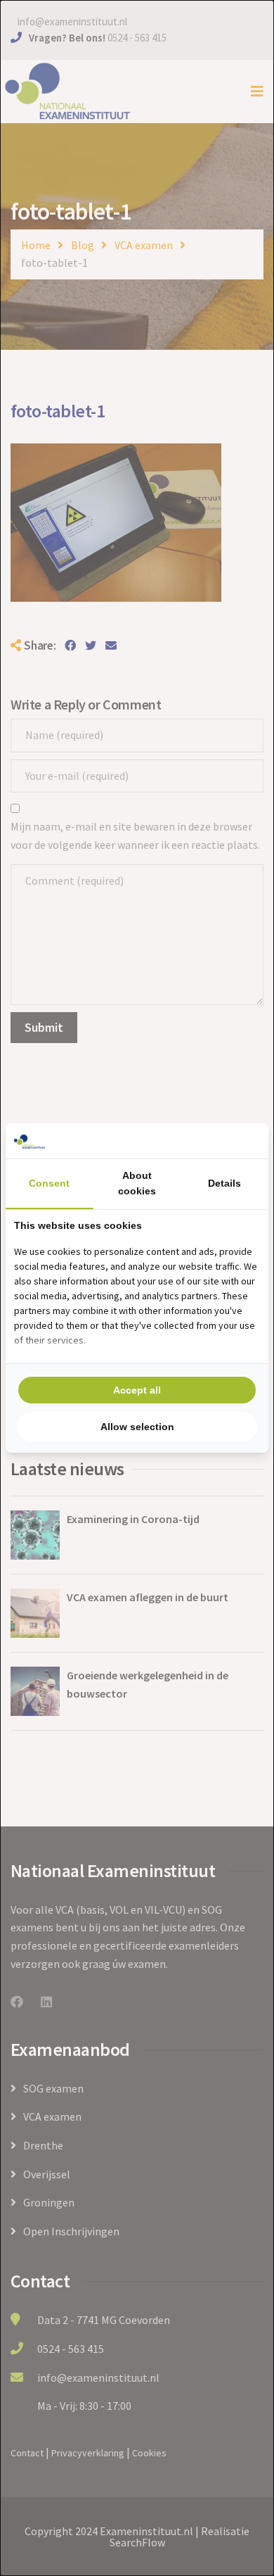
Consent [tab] (49, 1183)
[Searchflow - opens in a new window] (242, 1141)
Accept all (137, 1390)
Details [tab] (224, 1183)
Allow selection (137, 1427)
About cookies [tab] (137, 1183)
